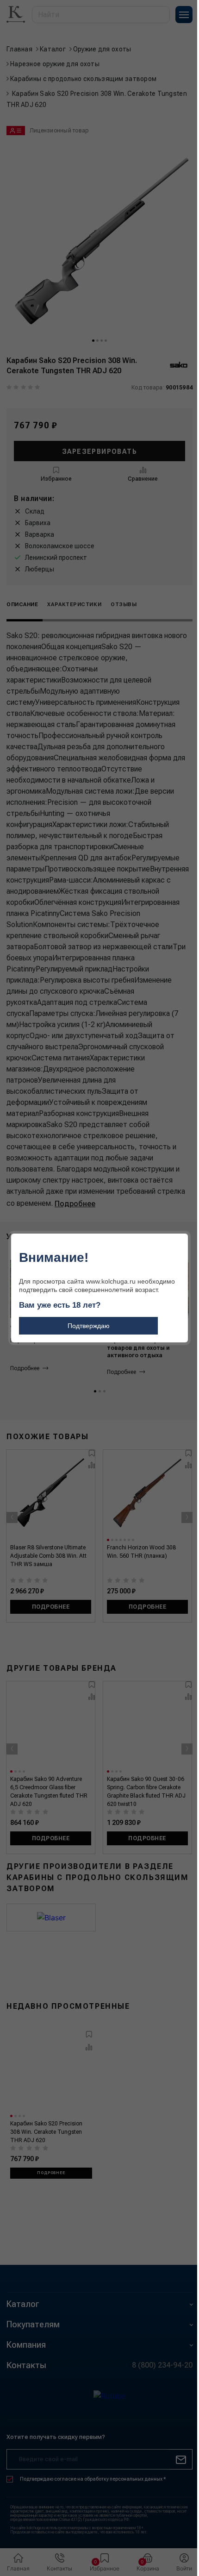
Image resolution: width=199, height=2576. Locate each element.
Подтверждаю (89, 1326)
